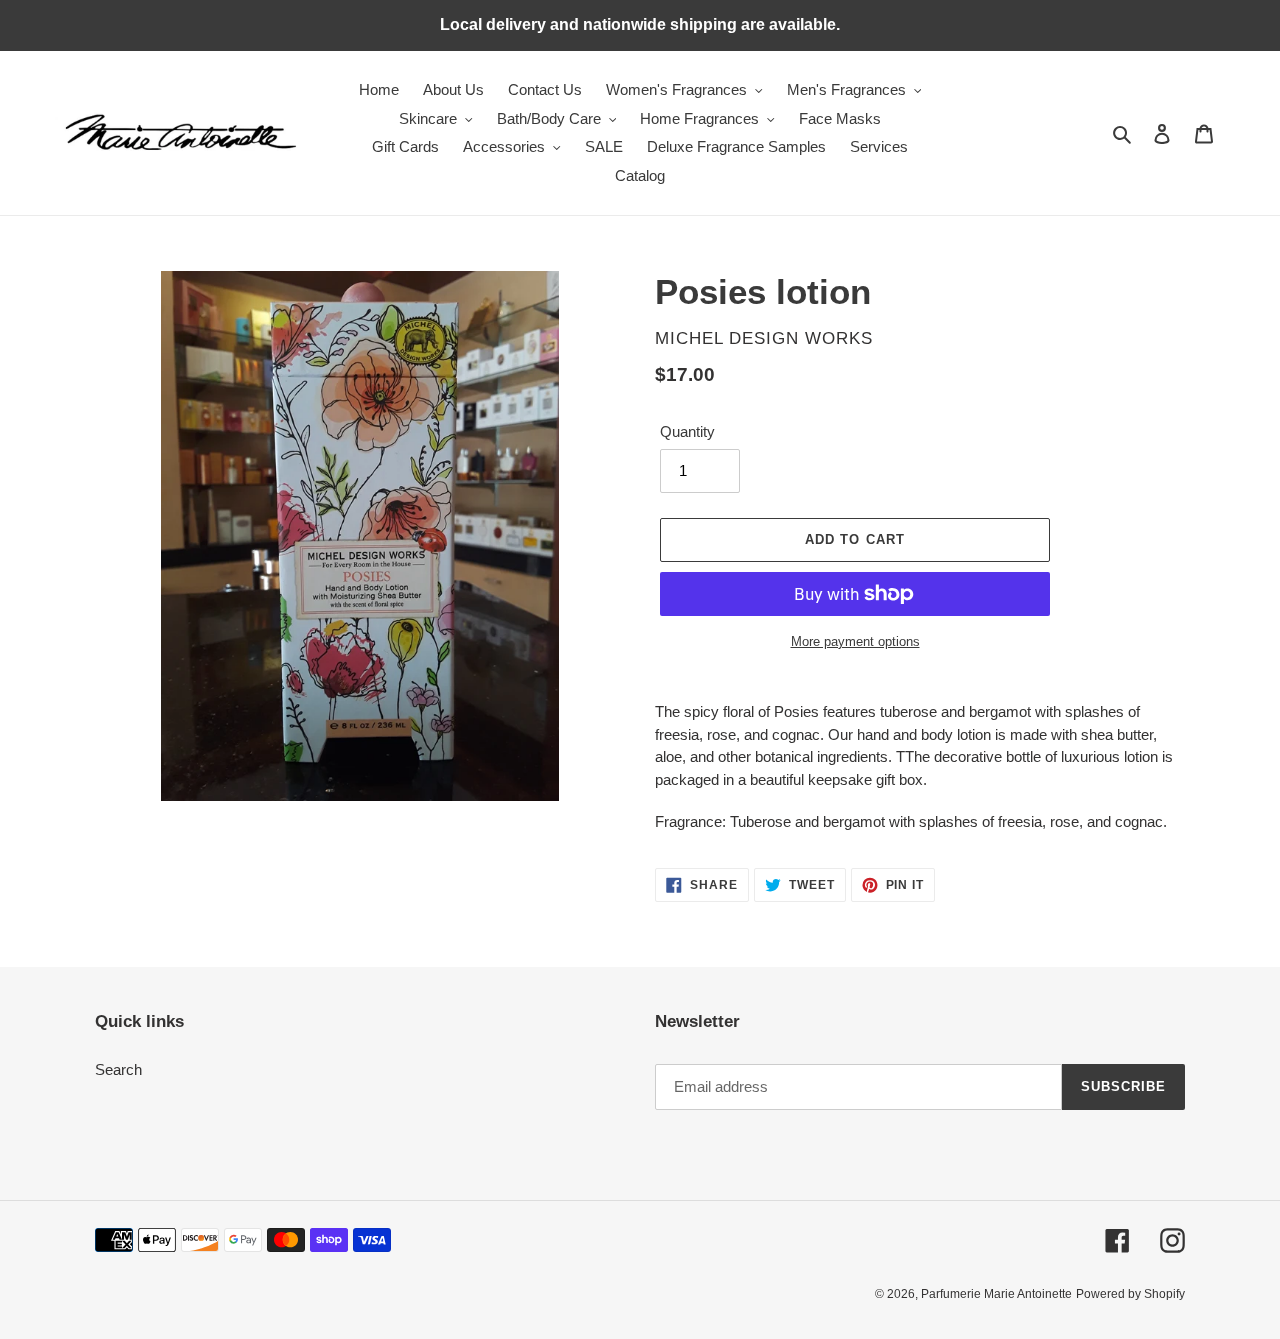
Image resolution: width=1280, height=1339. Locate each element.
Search (118, 1069)
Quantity (687, 431)
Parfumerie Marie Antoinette (996, 1294)
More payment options (855, 641)
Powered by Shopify (1130, 1294)
